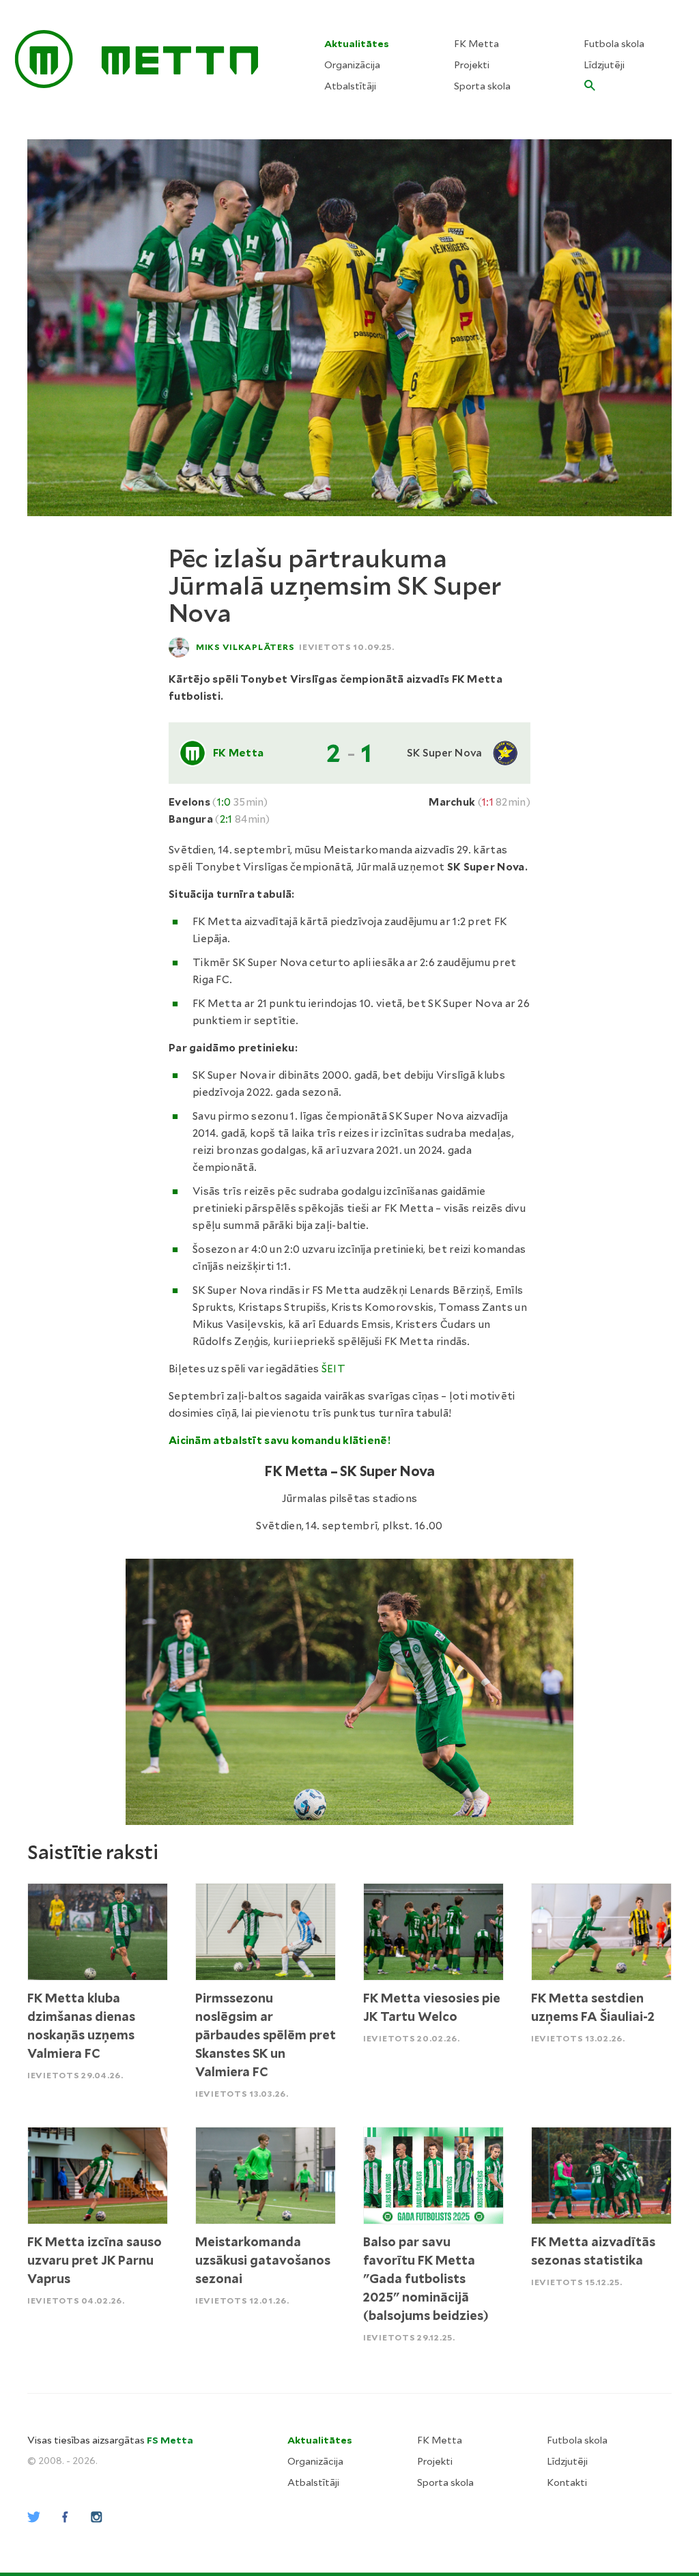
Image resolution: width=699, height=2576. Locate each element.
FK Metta (476, 44)
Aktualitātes (357, 44)
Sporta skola (482, 86)
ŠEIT (333, 1369)
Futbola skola (614, 44)
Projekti (472, 65)
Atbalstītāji (350, 86)
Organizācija (352, 65)
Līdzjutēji (604, 65)
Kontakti (567, 2482)
